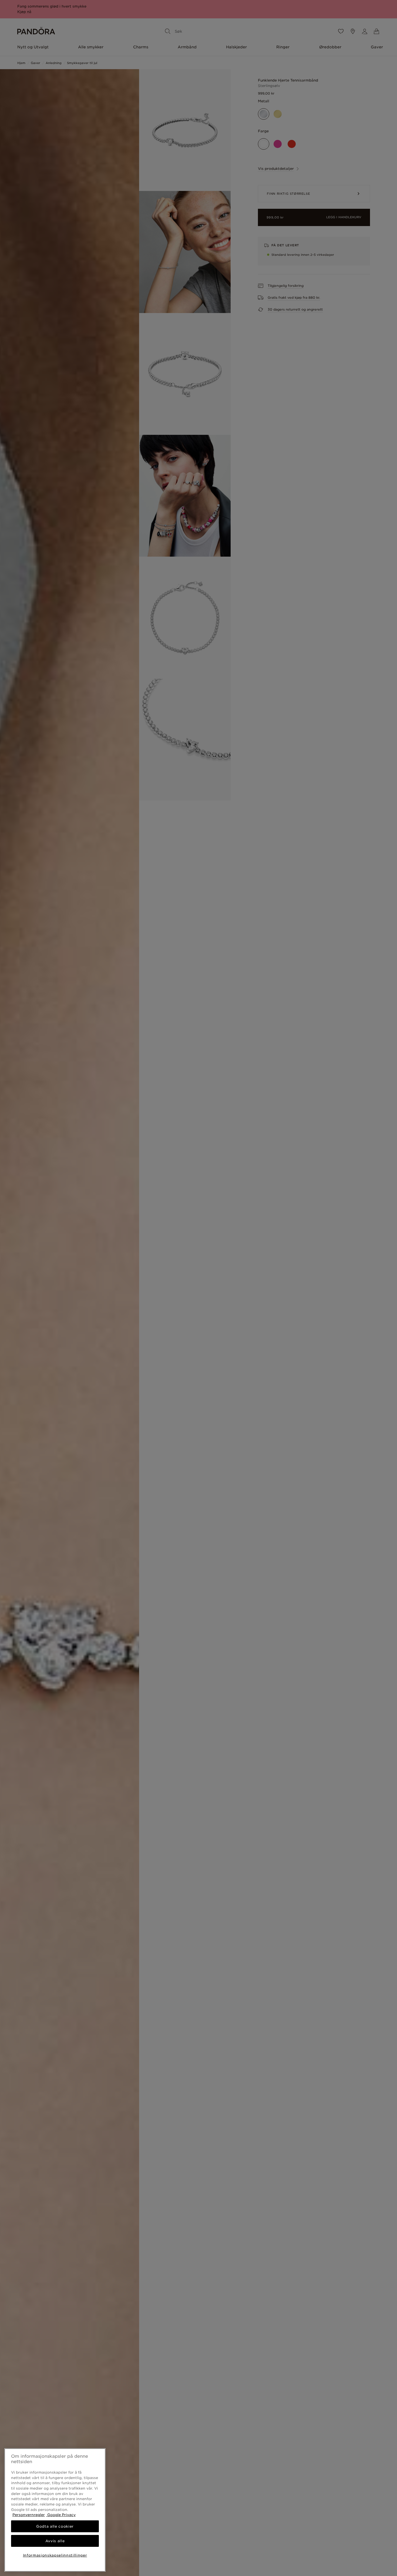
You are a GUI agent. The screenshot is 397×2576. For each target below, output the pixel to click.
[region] (55, 2510)
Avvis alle (55, 2541)
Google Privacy (61, 2515)
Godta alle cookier (55, 2526)
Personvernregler (29, 2515)
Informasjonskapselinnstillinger (55, 2555)
